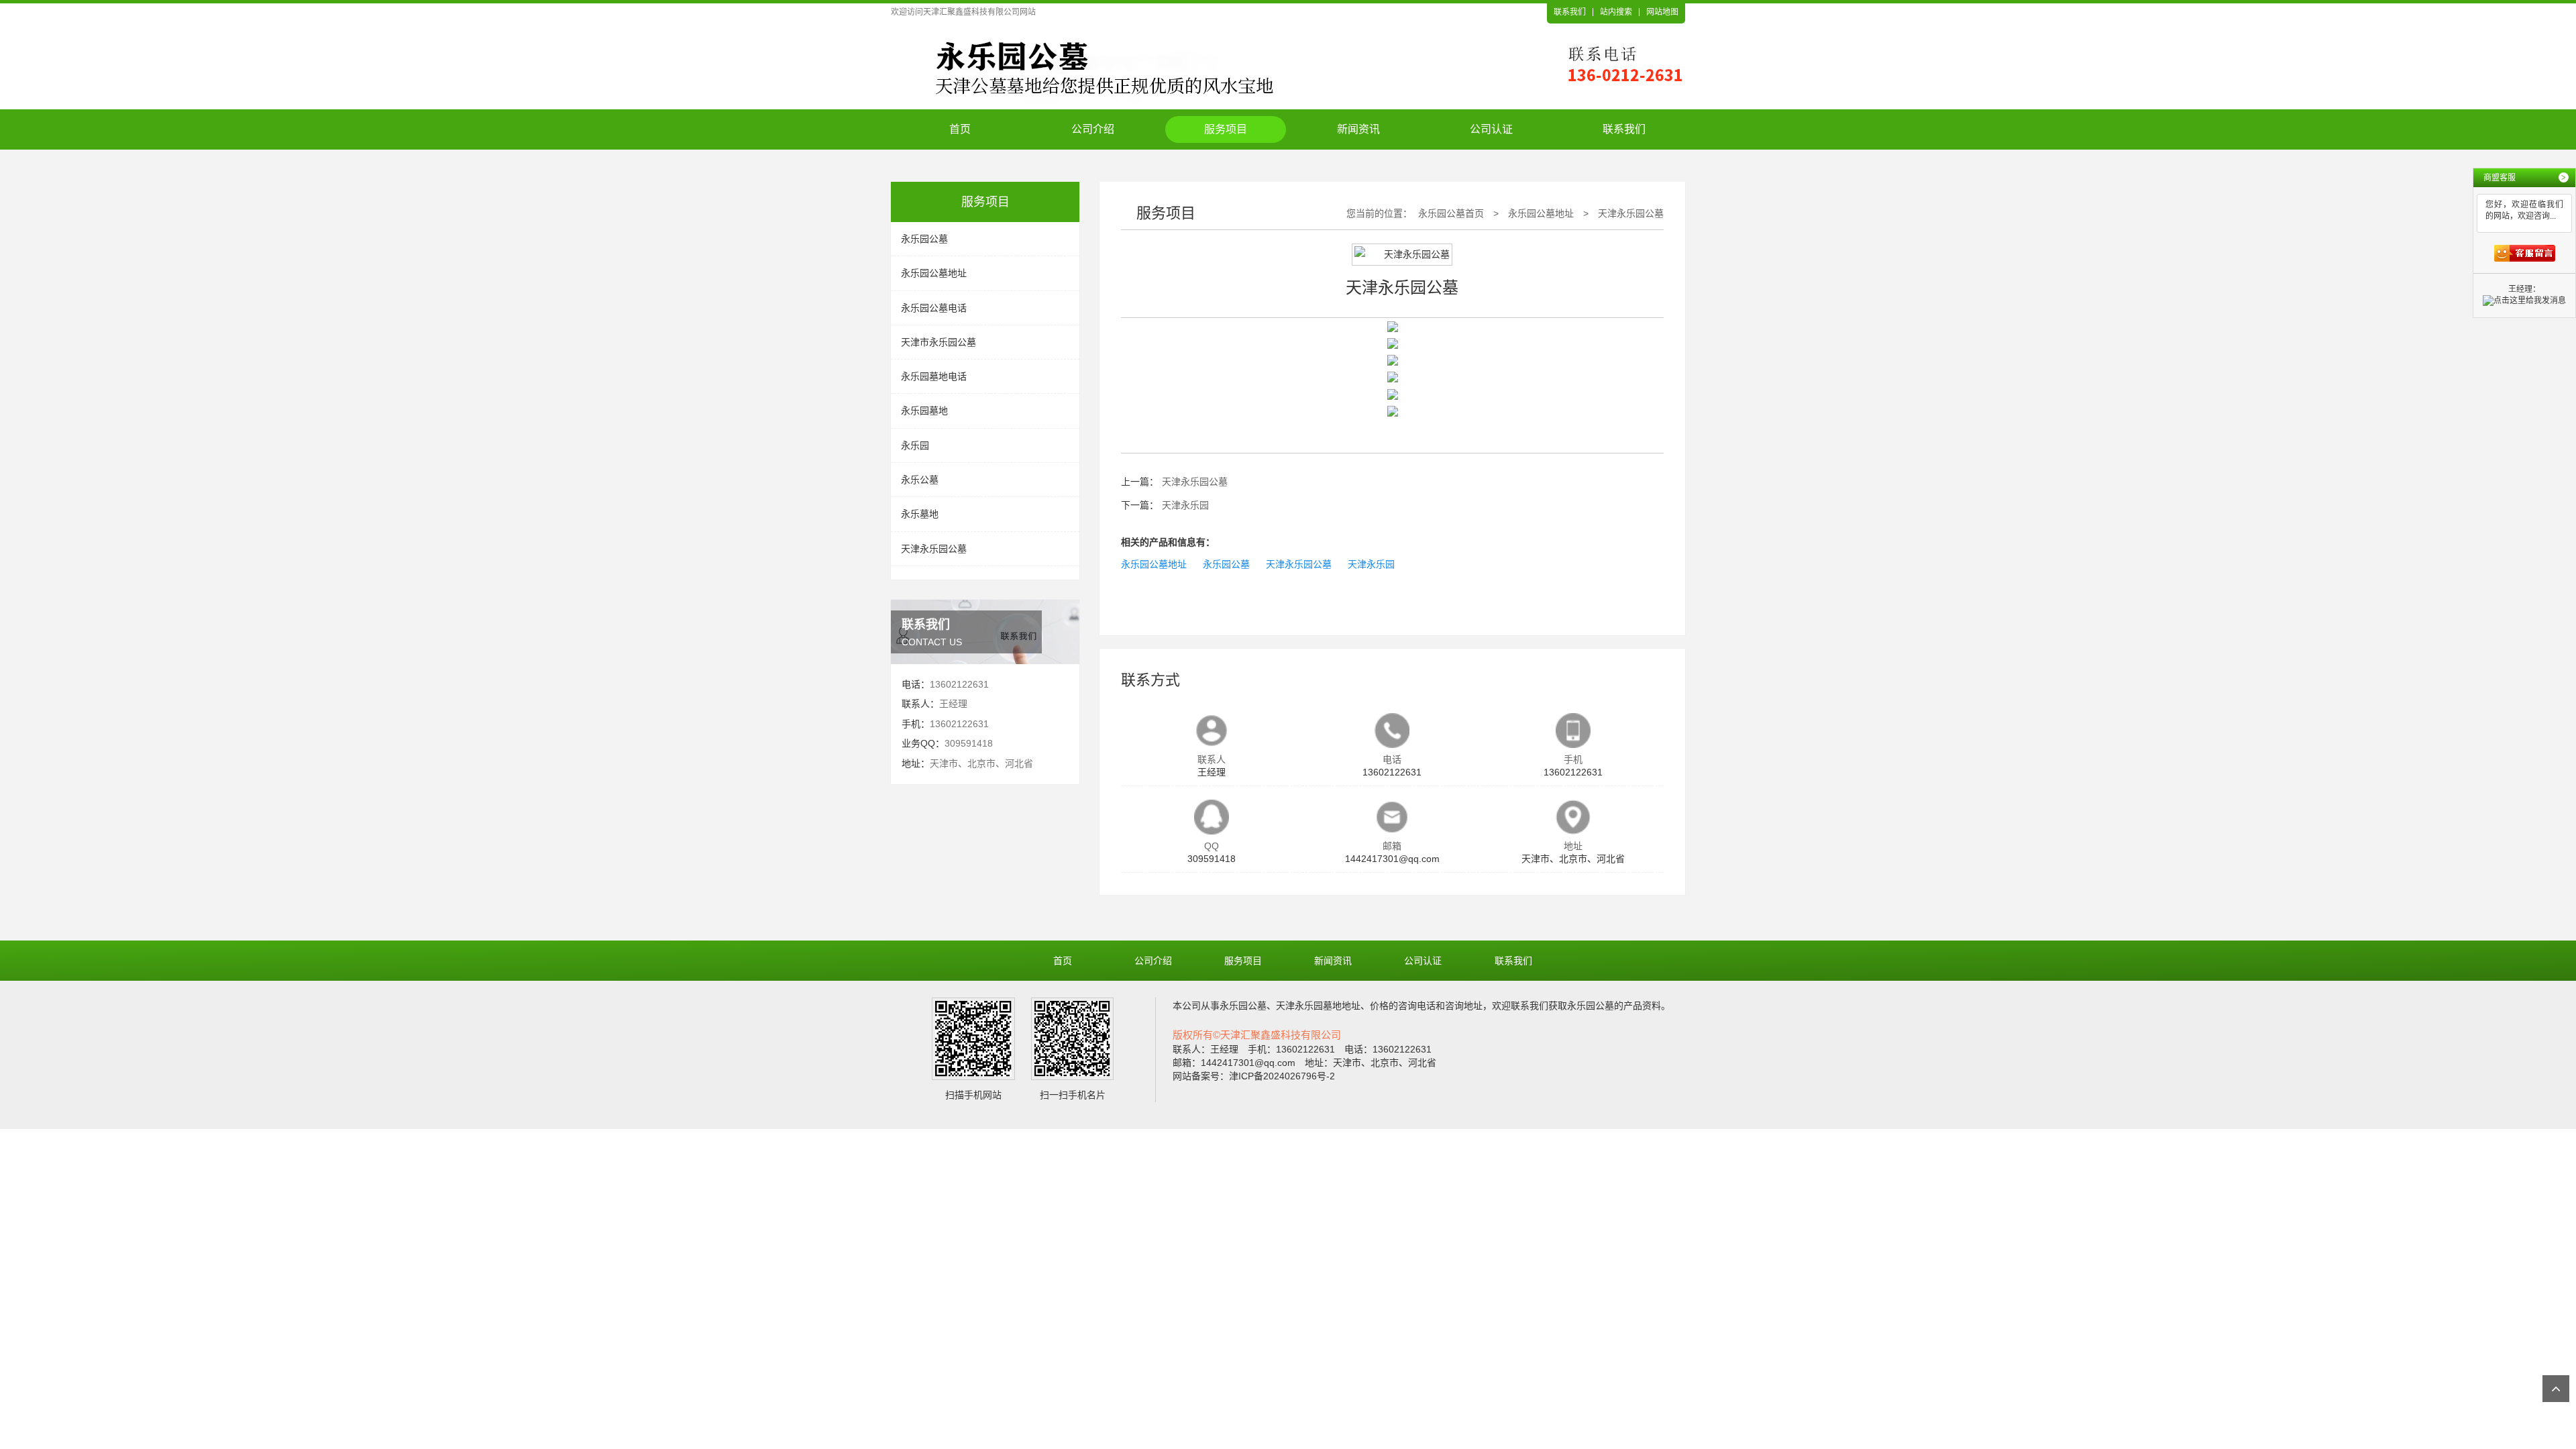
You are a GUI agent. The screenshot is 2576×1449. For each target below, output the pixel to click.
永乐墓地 (920, 514)
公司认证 (1491, 129)
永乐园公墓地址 (934, 273)
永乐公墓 (920, 480)
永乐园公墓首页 (1451, 213)
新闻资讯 (1358, 129)
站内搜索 (1616, 12)
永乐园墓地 (924, 411)
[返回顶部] (2556, 1389)
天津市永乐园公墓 (938, 342)
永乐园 (915, 445)
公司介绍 (1093, 129)
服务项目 (1226, 129)
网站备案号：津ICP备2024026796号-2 (1254, 1076)
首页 (960, 129)
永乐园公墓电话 (934, 308)
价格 (1379, 1006)
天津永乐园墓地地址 (1318, 1006)
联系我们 (1570, 12)
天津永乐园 (1185, 505)
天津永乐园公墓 (934, 549)
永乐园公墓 (924, 239)
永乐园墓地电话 (934, 376)
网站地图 (1662, 12)
